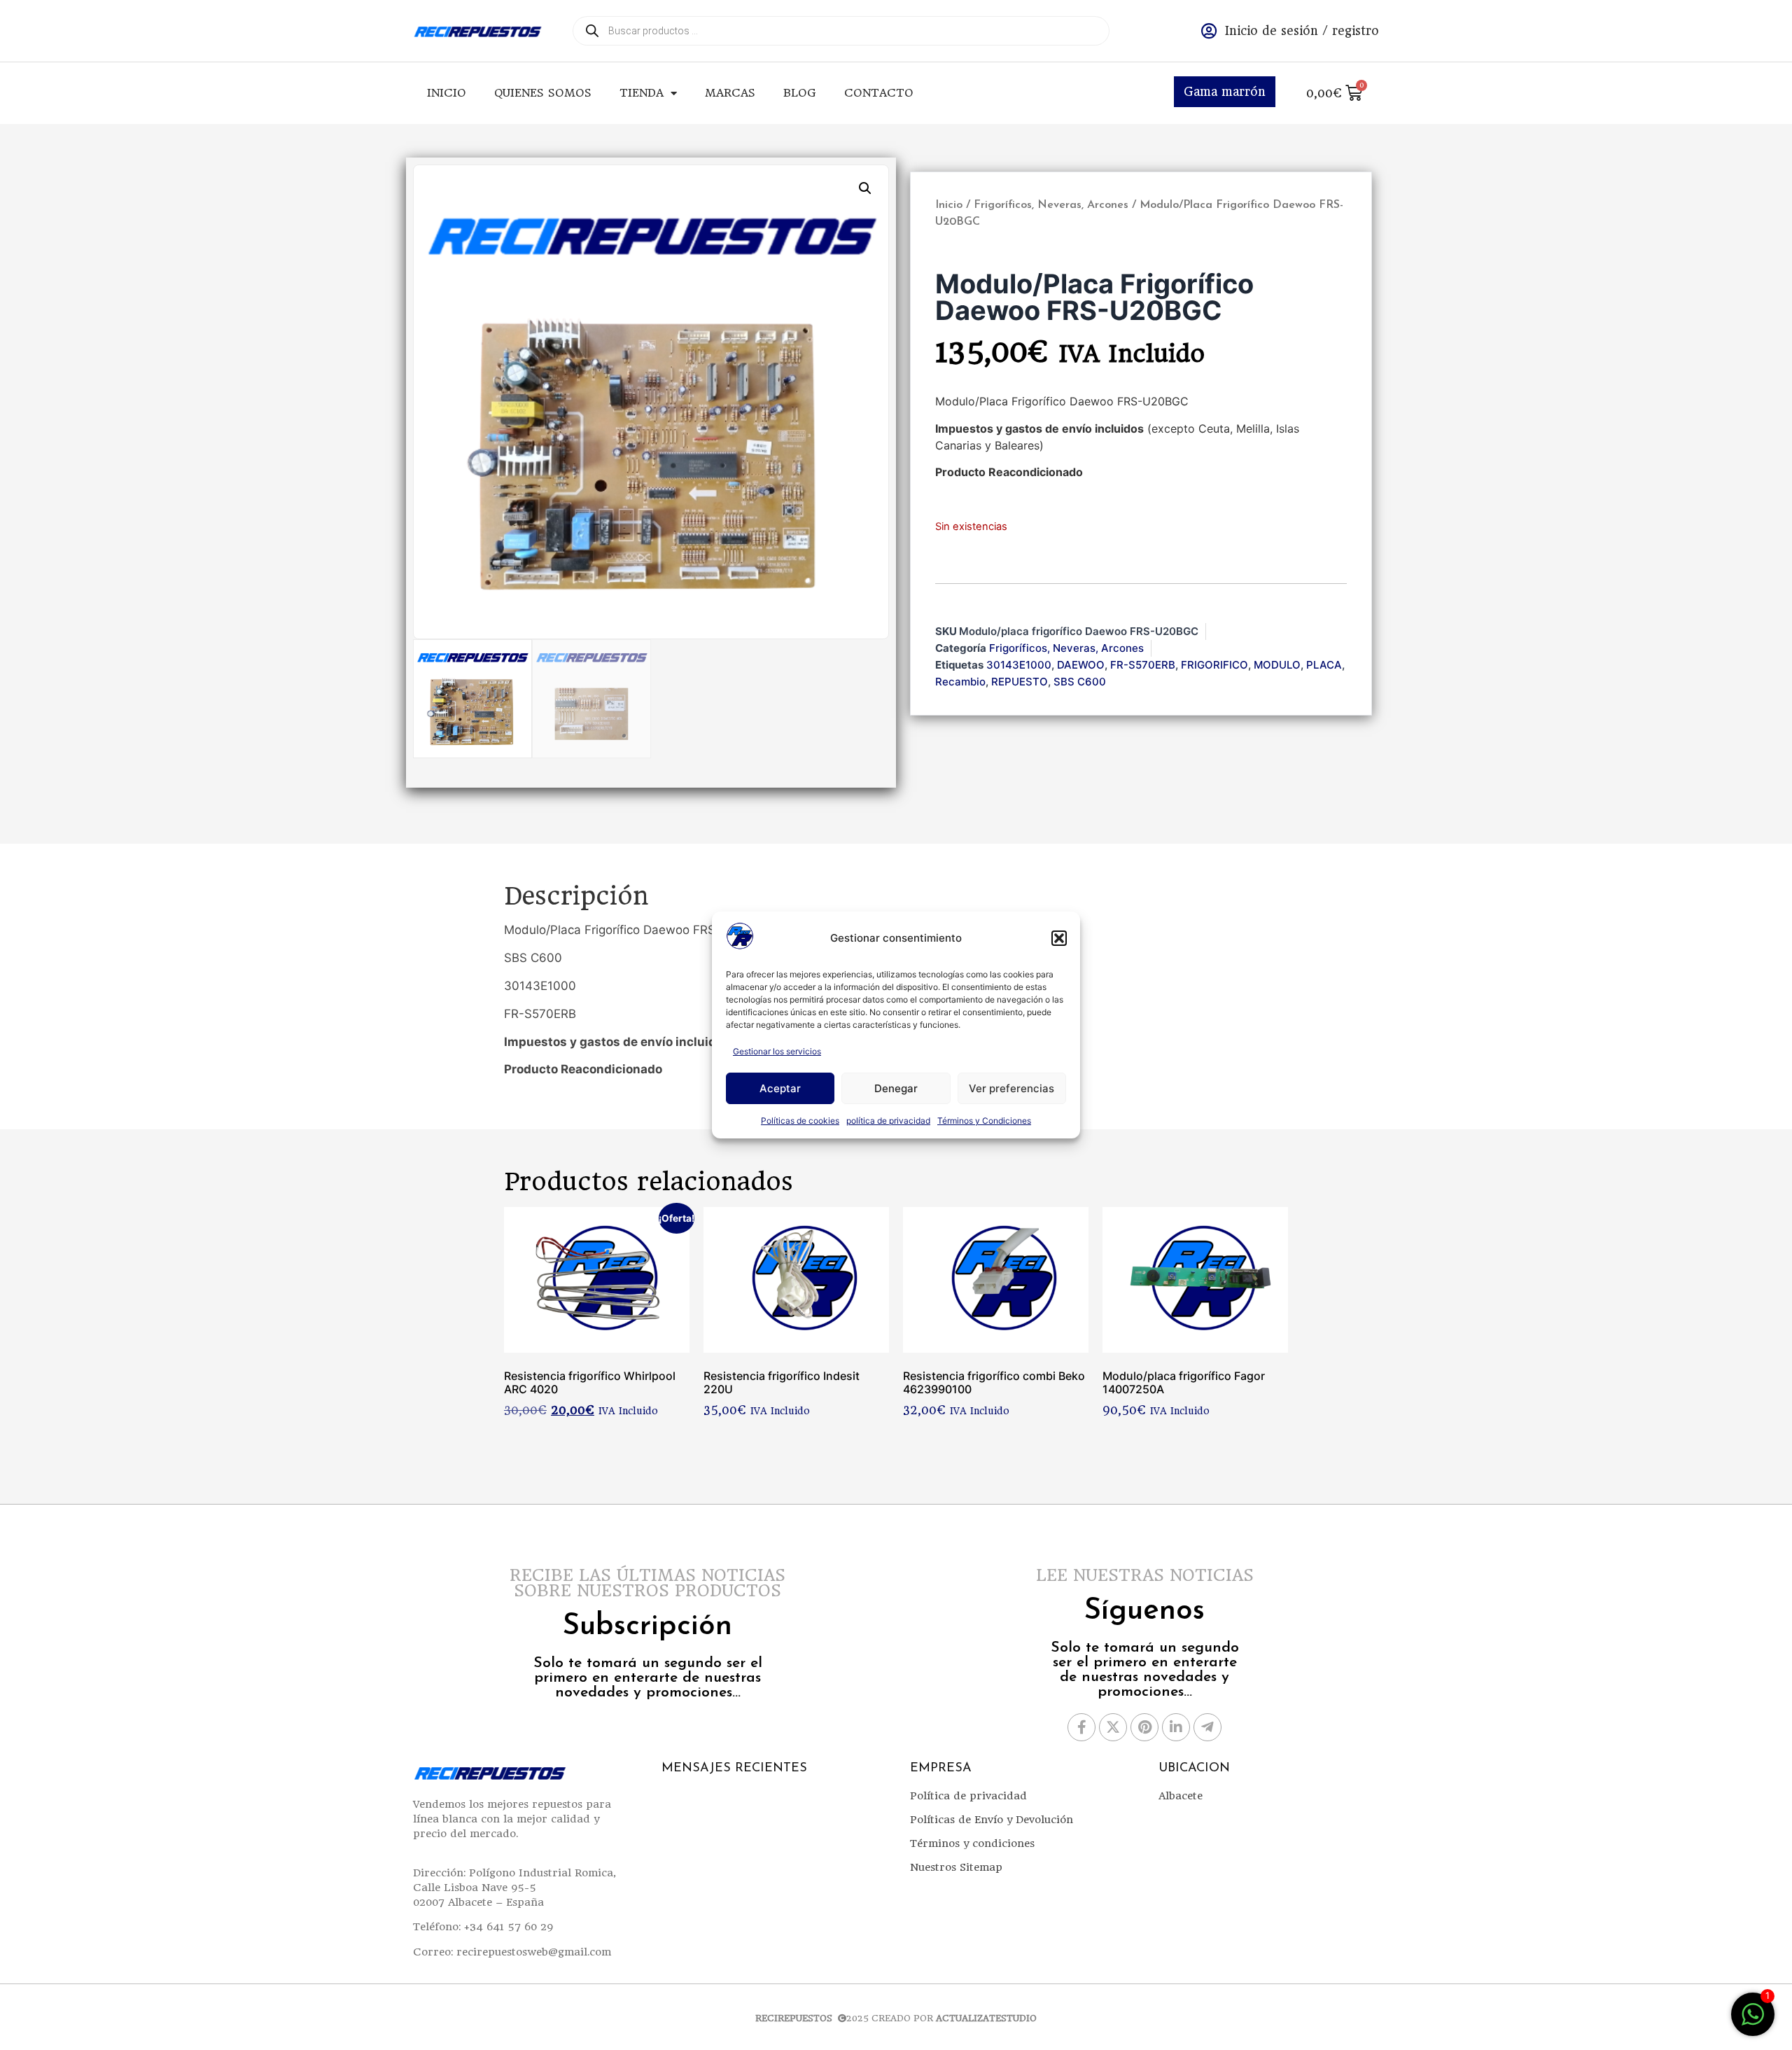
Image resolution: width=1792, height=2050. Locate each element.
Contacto (879, 93)
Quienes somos (543, 93)
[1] (1753, 2021)
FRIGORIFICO (1214, 665)
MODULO (1277, 665)
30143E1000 (1019, 665)
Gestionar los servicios (777, 1051)
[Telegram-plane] (1207, 1727)
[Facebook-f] (1081, 1727)
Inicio (447, 93)
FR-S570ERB (1143, 665)
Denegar (896, 1088)
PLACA (1324, 665)
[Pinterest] (1144, 1727)
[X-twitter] (1113, 1727)
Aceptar (780, 1088)
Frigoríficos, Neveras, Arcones (1051, 205)
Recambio (960, 682)
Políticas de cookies (800, 1121)
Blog (800, 93)
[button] (1059, 938)
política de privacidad (888, 1121)
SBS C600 (1080, 682)
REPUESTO (1020, 682)
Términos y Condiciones (984, 1121)
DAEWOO (1081, 665)
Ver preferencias (1011, 1088)
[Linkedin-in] (1176, 1727)
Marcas (730, 93)
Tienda (642, 93)
